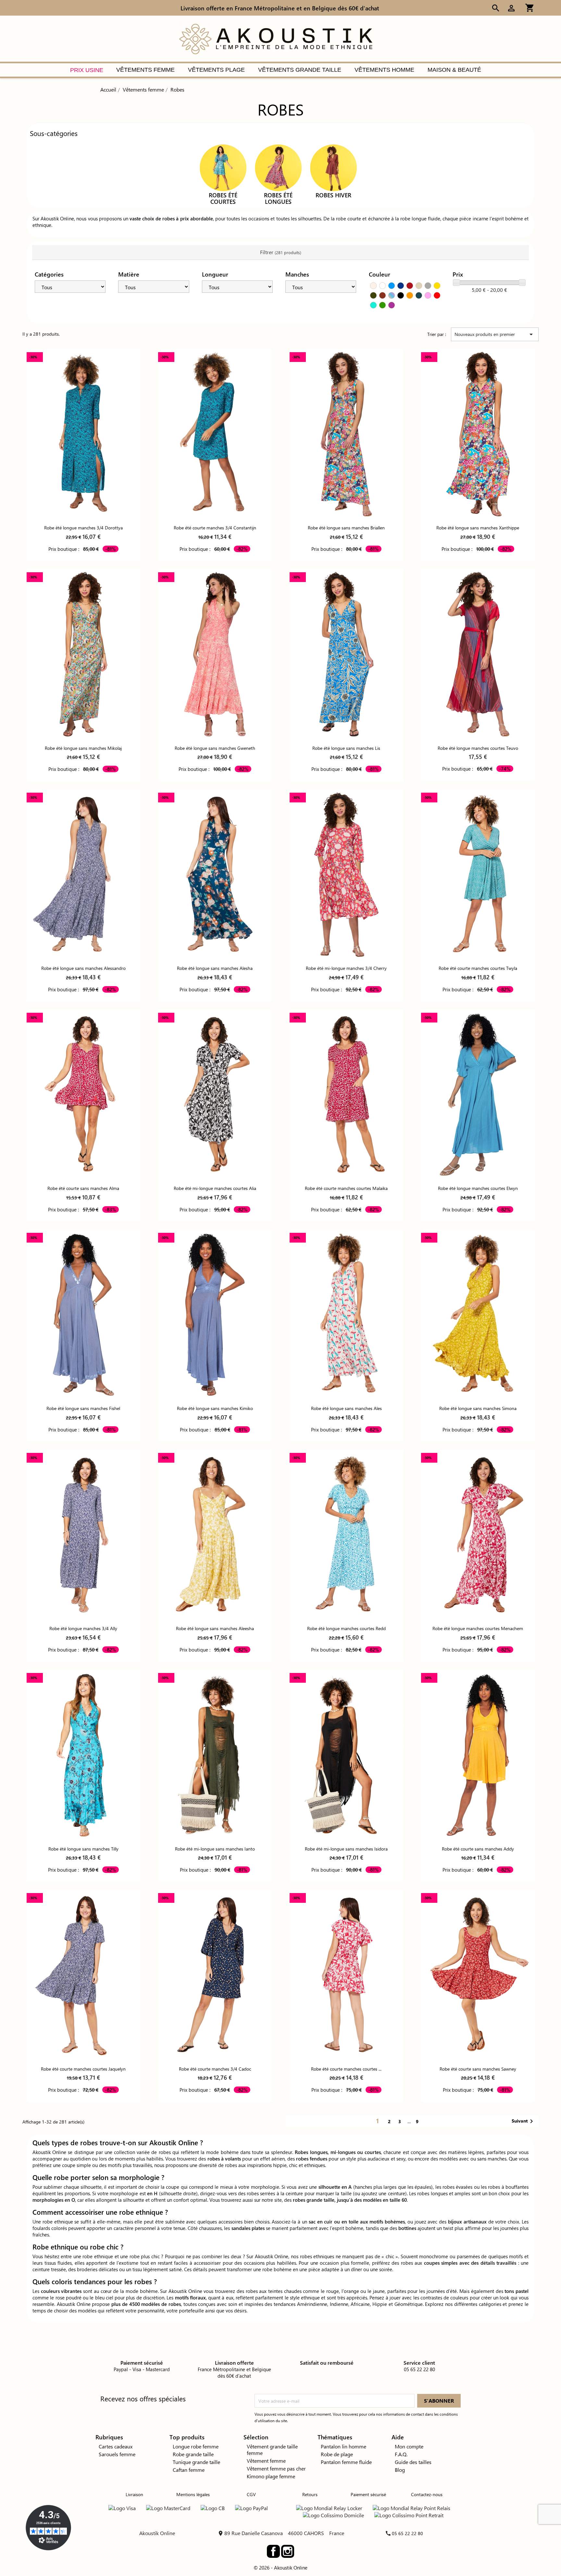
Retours (310, 2494)
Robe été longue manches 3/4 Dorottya (83, 528)
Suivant (524, 2121)
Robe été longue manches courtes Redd (346, 1628)
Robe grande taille (193, 2454)
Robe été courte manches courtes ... (346, 2069)
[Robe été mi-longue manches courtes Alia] (215, 1095)
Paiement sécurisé (368, 2494)
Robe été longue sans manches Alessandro (83, 968)
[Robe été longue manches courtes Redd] (346, 1535)
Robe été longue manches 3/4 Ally (83, 1628)
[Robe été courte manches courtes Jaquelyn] (83, 1975)
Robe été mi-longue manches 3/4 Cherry (346, 968)
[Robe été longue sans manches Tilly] (83, 1755)
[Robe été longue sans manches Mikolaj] (83, 654)
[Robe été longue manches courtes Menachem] (478, 1535)
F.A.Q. (401, 2454)
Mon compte (409, 2446)
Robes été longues (278, 198)
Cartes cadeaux (116, 2446)
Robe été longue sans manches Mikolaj (83, 748)
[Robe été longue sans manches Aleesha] (215, 1535)
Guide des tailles (413, 2462)
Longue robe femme (196, 2446)
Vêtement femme (266, 2461)
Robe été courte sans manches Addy (478, 1849)
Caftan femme (189, 2470)
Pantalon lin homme (343, 2446)
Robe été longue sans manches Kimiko (215, 1408)
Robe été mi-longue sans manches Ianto (215, 1849)
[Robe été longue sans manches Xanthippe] (478, 434)
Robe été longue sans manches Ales (346, 1408)
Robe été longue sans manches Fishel (83, 1408)
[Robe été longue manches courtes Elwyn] (478, 1095)
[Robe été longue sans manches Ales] (346, 1315)
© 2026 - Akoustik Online (280, 2568)
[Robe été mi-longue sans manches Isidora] (346, 1755)
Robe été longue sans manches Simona (478, 1408)
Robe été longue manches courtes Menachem (478, 1628)
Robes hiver (333, 195)
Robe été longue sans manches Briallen (346, 528)
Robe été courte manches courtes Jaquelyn (83, 2069)
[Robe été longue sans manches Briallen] (346, 434)
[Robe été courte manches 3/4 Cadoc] (215, 1975)
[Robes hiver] (333, 167)
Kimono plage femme (271, 2476)
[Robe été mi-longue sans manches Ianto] (215, 1755)
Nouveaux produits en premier (495, 334)
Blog (400, 2470)
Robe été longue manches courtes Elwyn (478, 1188)
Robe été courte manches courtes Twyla (478, 968)
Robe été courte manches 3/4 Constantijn (215, 528)
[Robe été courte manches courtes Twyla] (478, 875)
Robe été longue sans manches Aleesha (215, 1628)
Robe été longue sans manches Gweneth (215, 748)
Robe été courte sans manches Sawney (478, 2069)
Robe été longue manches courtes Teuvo (478, 748)
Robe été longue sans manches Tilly (83, 1849)
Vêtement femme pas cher (276, 2468)
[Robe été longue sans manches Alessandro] (83, 875)
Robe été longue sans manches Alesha (215, 968)
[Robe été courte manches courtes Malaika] (346, 1095)
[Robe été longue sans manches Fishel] (83, 1315)
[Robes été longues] (278, 167)
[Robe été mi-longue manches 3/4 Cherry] (346, 875)
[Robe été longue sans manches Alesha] (215, 875)
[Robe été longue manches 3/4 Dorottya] (83, 434)
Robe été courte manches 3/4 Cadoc (215, 2069)
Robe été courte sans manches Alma (83, 1188)
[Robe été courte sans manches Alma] (83, 1095)
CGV (251, 2494)
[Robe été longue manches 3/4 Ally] (83, 1535)
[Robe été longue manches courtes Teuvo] (478, 654)
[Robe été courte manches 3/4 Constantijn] (215, 434)
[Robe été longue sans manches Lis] (346, 654)
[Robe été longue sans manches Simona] (478, 1315)
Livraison (134, 2494)
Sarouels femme (117, 2454)
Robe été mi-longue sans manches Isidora (346, 1849)
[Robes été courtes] (223, 167)
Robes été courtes (223, 198)
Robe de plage (337, 2454)
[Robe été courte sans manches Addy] (478, 1755)
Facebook (273, 2551)
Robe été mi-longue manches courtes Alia (215, 1188)
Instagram (288, 2551)
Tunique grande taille (196, 2462)
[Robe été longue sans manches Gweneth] (215, 654)
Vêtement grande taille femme (272, 2450)
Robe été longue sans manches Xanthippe (478, 528)
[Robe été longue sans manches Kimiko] (215, 1315)
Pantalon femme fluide (346, 2462)
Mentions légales (193, 2494)
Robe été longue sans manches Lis (346, 748)
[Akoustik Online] (276, 38)
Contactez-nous (427, 2494)
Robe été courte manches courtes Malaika (346, 1188)
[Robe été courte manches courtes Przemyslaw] (346, 1975)
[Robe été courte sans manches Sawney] (478, 1975)
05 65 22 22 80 (407, 2533)
